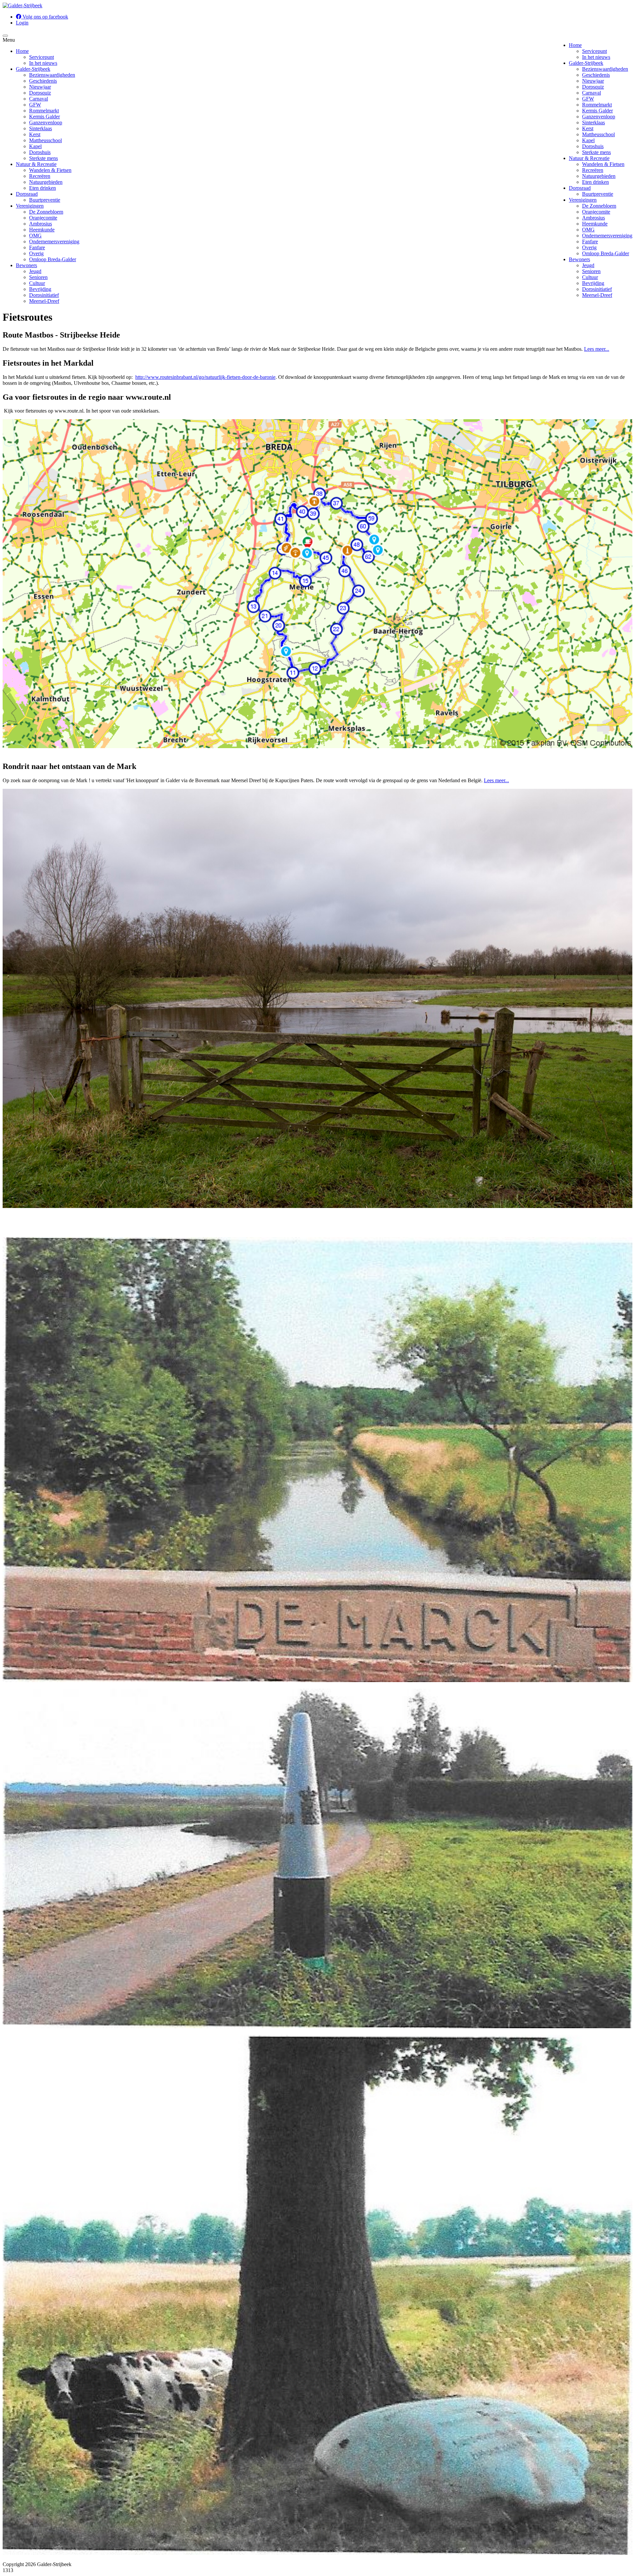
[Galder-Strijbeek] (22, 5)
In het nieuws (596, 57)
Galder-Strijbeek (586, 63)
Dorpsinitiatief (597, 289)
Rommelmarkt (597, 105)
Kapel (588, 140)
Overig (589, 247)
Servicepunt (594, 51)
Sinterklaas (593, 122)
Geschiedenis (596, 75)
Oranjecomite (596, 212)
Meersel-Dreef (597, 295)
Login (22, 23)
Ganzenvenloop (599, 117)
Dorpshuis (593, 146)
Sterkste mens (596, 152)
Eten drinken (595, 182)
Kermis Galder (597, 111)
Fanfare (590, 241)
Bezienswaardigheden (605, 69)
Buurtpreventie (598, 194)
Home (575, 45)
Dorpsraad (580, 188)
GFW (588, 99)
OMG (588, 230)
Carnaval (592, 93)
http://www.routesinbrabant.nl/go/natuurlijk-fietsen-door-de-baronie (205, 377)
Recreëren (593, 170)
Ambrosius (593, 218)
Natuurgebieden (599, 176)
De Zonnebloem (599, 206)
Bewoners (579, 259)
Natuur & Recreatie (589, 158)
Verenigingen (583, 200)
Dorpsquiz (593, 87)
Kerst (588, 128)
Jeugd (588, 265)
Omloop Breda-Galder (606, 253)
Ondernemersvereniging (607, 236)
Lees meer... (597, 349)
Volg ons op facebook (45, 17)
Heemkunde (595, 224)
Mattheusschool (598, 134)
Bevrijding (593, 283)
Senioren (591, 271)
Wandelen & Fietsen (603, 164)
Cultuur (590, 277)
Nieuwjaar (593, 81)
